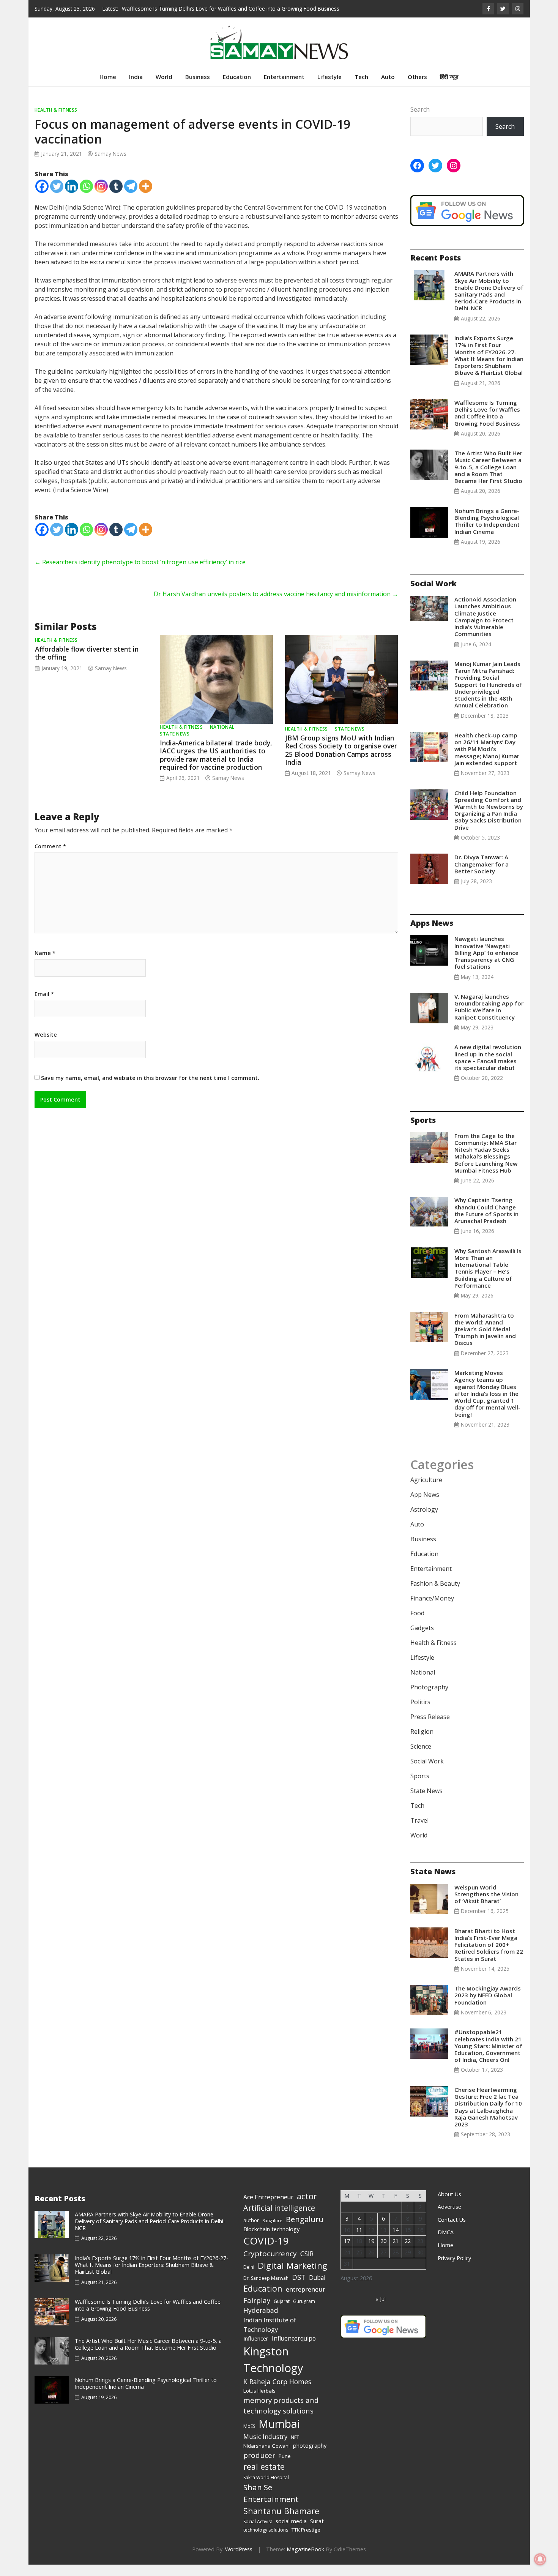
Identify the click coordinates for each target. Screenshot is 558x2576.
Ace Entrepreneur (268, 2208)
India (136, 88)
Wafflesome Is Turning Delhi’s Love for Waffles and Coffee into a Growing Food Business (487, 424)
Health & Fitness (56, 121)
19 (371, 2252)
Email (44, 1005)
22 (408, 2252)
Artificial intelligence (279, 2219)
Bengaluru (305, 2231)
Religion (422, 1743)
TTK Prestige (306, 2541)
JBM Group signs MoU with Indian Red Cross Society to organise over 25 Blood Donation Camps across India (341, 761)
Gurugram (304, 2313)
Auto (388, 88)
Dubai (317, 2289)
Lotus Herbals (259, 2402)
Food (417, 1624)
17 (347, 2252)
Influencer (256, 2350)
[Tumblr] (116, 198)
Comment (50, 858)
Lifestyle (329, 88)
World (164, 88)
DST (299, 2288)
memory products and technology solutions (281, 2417)
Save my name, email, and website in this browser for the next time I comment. (150, 1089)
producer (259, 2467)
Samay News (110, 165)
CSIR (307, 2265)
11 (359, 2241)
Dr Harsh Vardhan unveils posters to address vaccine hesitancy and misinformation (276, 605)
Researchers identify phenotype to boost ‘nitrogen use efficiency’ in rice (140, 573)
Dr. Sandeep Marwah (266, 2290)
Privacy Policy (454, 2269)
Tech (361, 88)
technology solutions (266, 2541)
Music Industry (265, 2448)
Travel (419, 1832)
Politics (420, 1713)
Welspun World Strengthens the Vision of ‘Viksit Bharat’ (486, 1905)
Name (45, 964)
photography (310, 2457)
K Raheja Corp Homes (277, 2393)
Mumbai (279, 2435)
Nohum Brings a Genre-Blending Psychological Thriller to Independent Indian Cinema (487, 533)
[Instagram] (101, 198)
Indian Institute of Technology (270, 2336)
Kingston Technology (273, 2371)
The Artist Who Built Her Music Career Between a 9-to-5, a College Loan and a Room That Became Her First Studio (488, 478)
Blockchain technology (271, 2240)
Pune (285, 2467)
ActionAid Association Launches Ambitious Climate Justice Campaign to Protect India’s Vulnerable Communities (485, 628)
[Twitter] (57, 198)
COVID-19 (266, 2252)
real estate (264, 2478)
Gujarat (282, 2313)
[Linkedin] (72, 198)
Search (420, 121)
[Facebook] (42, 198)
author (251, 2232)
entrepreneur (306, 2301)
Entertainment (284, 88)
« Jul (381, 2310)
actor (307, 2207)
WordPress (239, 2561)
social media (291, 2532)
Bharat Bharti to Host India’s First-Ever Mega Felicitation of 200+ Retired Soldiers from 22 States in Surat (489, 1956)
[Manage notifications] (540, 2559)
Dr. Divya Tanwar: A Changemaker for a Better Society (482, 875)
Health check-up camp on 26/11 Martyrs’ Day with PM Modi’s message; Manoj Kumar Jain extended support (487, 760)
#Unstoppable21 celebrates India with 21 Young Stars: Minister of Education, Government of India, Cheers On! (488, 2057)
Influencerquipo (294, 2350)
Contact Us (452, 2231)
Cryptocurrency (270, 2265)
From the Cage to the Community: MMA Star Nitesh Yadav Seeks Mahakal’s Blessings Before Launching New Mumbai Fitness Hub (486, 1164)
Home (108, 88)
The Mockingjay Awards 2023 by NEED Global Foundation (488, 2006)
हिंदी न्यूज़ (449, 88)
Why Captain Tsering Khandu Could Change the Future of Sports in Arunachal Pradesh (486, 1222)
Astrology (424, 1521)
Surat (317, 2532)
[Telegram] (131, 198)
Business (198, 88)
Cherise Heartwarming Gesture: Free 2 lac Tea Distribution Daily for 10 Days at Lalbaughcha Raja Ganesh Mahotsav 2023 (488, 2118)
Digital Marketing (292, 2277)
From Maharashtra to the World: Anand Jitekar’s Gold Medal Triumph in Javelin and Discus (485, 1341)
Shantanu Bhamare (281, 2522)
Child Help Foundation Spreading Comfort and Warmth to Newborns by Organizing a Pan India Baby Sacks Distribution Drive (489, 822)
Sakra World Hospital (266, 2489)
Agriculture (426, 1491)
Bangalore (272, 2232)
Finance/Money (432, 1610)
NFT (295, 2449)
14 (396, 2241)
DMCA (446, 2244)
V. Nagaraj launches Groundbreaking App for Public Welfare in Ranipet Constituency (489, 1018)
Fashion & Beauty (435, 1595)
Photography (429, 1698)
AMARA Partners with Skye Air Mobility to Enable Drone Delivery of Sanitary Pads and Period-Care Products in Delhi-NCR (489, 302)
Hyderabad (261, 2322)
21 (396, 2252)
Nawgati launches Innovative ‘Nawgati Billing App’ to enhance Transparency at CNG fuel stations (486, 964)
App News (425, 1506)
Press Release (430, 1728)
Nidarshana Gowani (266, 2457)
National (222, 738)
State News (175, 745)
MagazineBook (305, 2561)
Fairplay (257, 2312)
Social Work (427, 1773)
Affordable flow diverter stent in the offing (87, 664)
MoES (249, 2438)
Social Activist (258, 2533)
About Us (449, 2206)
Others (417, 88)
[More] (146, 198)
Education (237, 88)
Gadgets (422, 1639)
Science (421, 1758)
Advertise (449, 2218)
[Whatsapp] (86, 198)
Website (46, 1046)
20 (383, 2252)
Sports (420, 1787)
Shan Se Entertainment (271, 2504)
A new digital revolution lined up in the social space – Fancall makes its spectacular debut (488, 1069)
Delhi (249, 2278)
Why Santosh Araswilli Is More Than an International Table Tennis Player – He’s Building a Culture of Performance (488, 1279)
